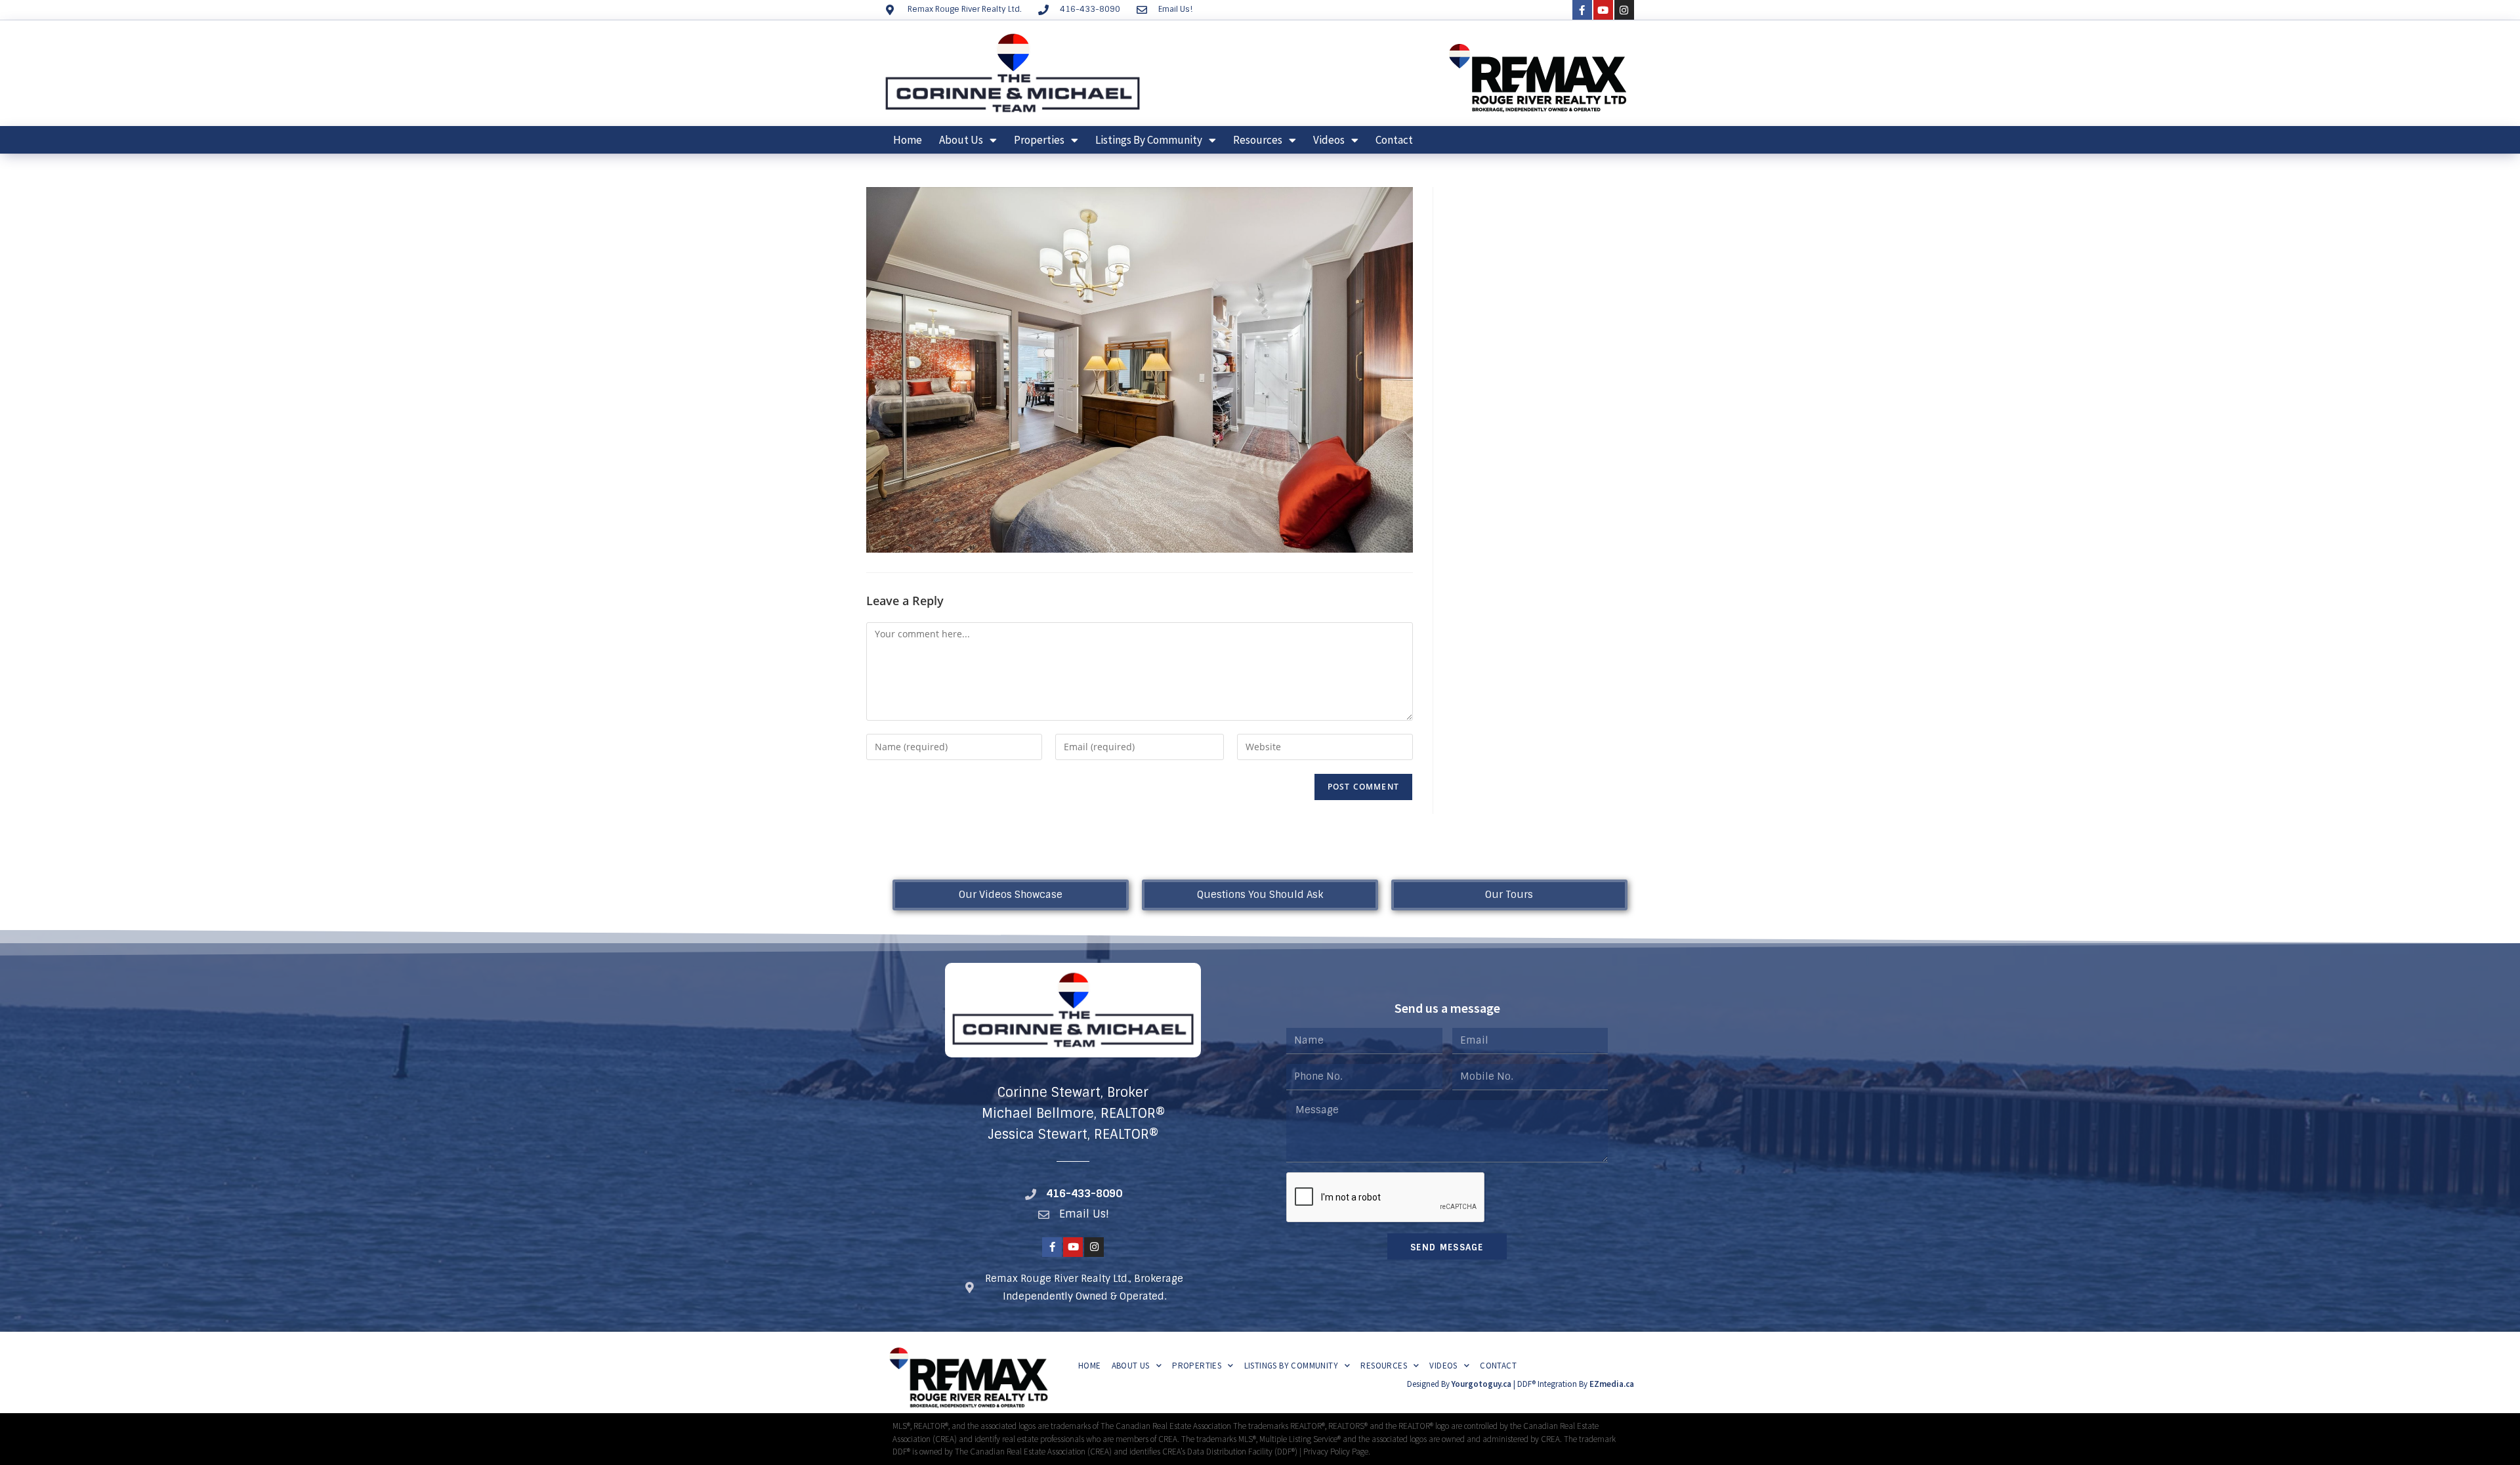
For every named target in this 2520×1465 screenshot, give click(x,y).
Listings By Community (1149, 140)
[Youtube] (1603, 10)
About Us (961, 140)
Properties (1039, 140)
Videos (1329, 140)
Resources (1258, 140)
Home (908, 140)
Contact (1394, 140)
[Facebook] (1582, 10)
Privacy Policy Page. (1337, 1452)
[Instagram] (1624, 10)
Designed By (1429, 1384)
